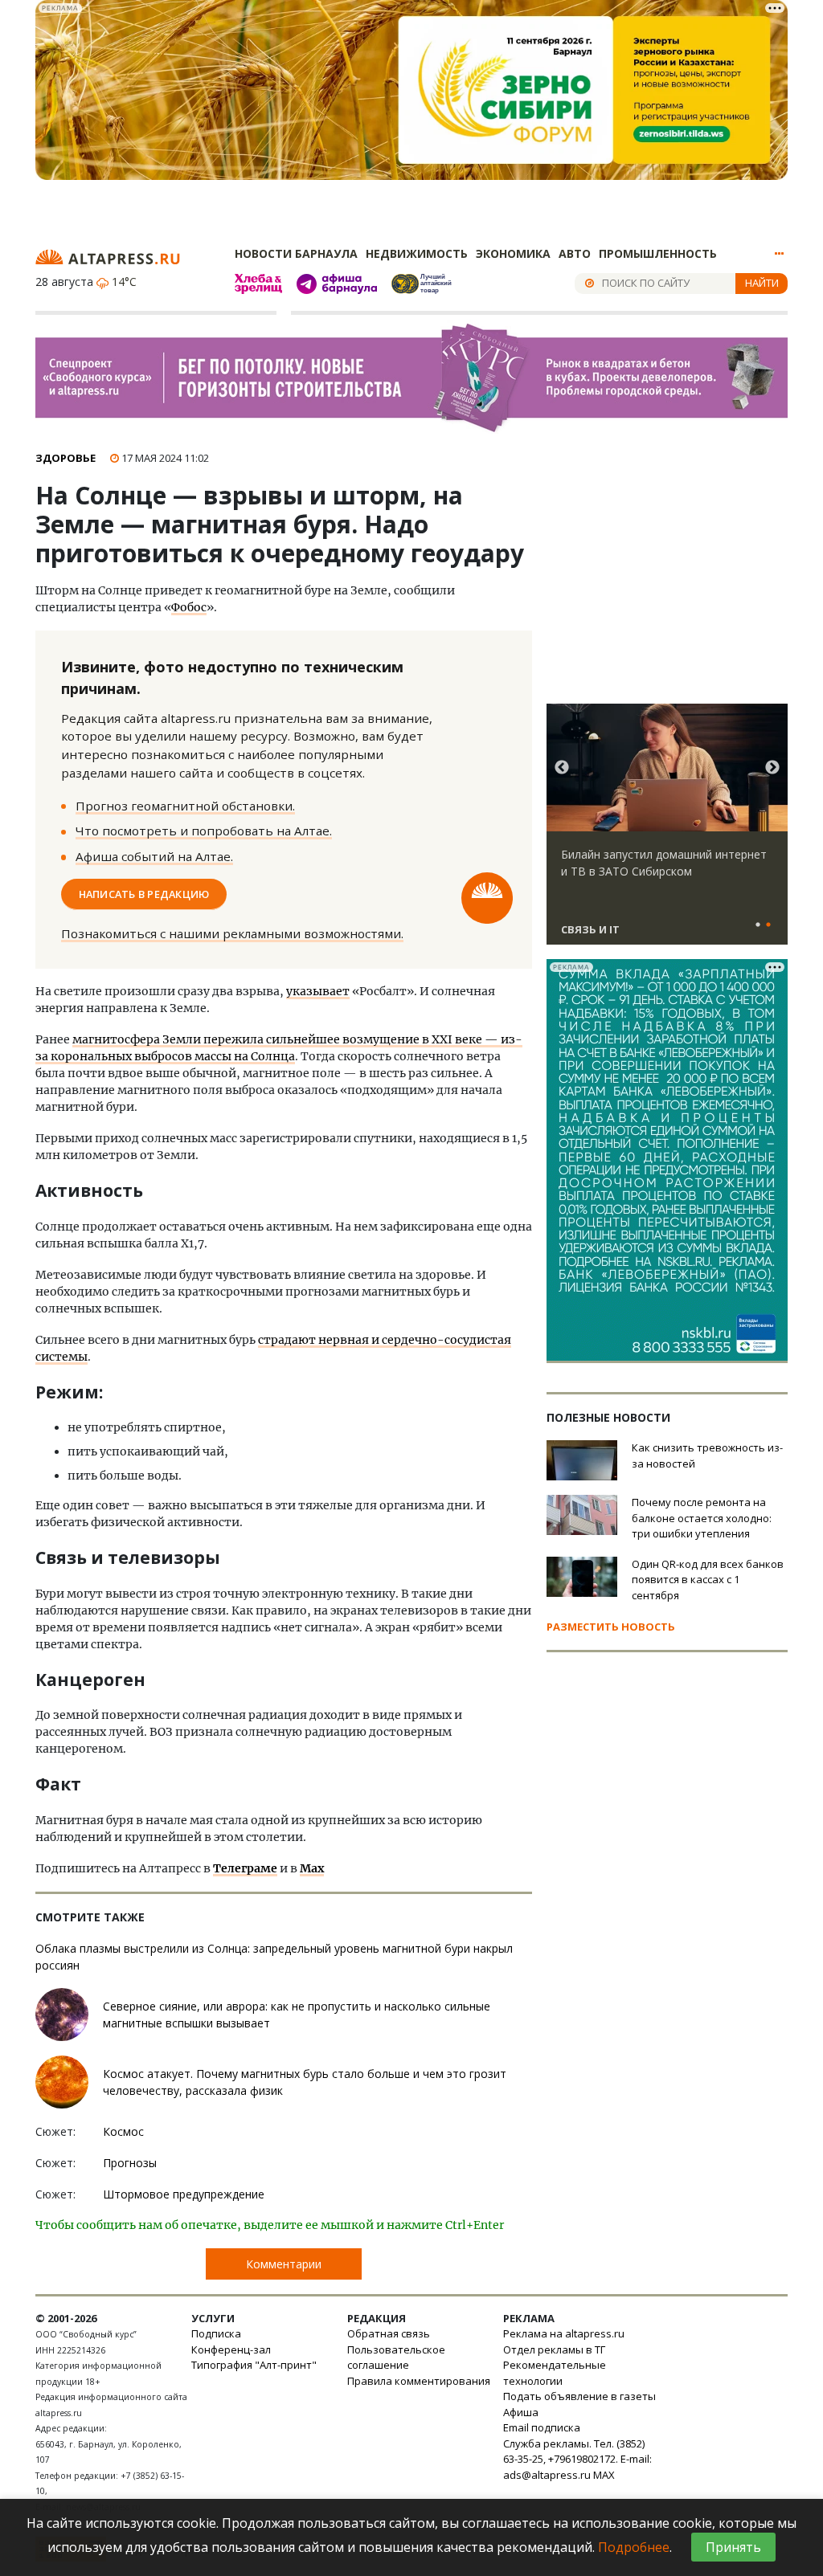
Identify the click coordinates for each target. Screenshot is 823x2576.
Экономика (513, 253)
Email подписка (542, 2427)
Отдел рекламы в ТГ (554, 2349)
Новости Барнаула (296, 253)
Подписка (216, 2333)
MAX (604, 2475)
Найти (762, 283)
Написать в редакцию (144, 894)
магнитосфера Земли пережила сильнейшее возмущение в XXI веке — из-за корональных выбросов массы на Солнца (279, 1048)
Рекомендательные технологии (555, 2373)
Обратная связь (389, 2333)
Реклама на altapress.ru (564, 2333)
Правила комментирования (419, 2381)
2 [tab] (768, 925)
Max (312, 1868)
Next (772, 768)
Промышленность (658, 253)
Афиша (521, 2412)
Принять (733, 2547)
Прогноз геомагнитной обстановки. (185, 806)
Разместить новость (611, 1627)
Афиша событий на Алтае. (154, 856)
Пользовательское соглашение (396, 2358)
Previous (562, 768)
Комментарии (284, 2264)
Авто (575, 253)
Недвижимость (417, 253)
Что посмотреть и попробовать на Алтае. (204, 831)
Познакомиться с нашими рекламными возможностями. (232, 933)
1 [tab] (758, 925)
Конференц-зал (231, 2349)
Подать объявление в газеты (579, 2396)
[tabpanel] (667, 831)
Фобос (189, 607)
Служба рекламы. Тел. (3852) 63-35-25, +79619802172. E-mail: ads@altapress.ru (577, 2459)
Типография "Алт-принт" (254, 2365)
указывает (318, 991)
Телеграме (245, 1868)
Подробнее (634, 2547)
